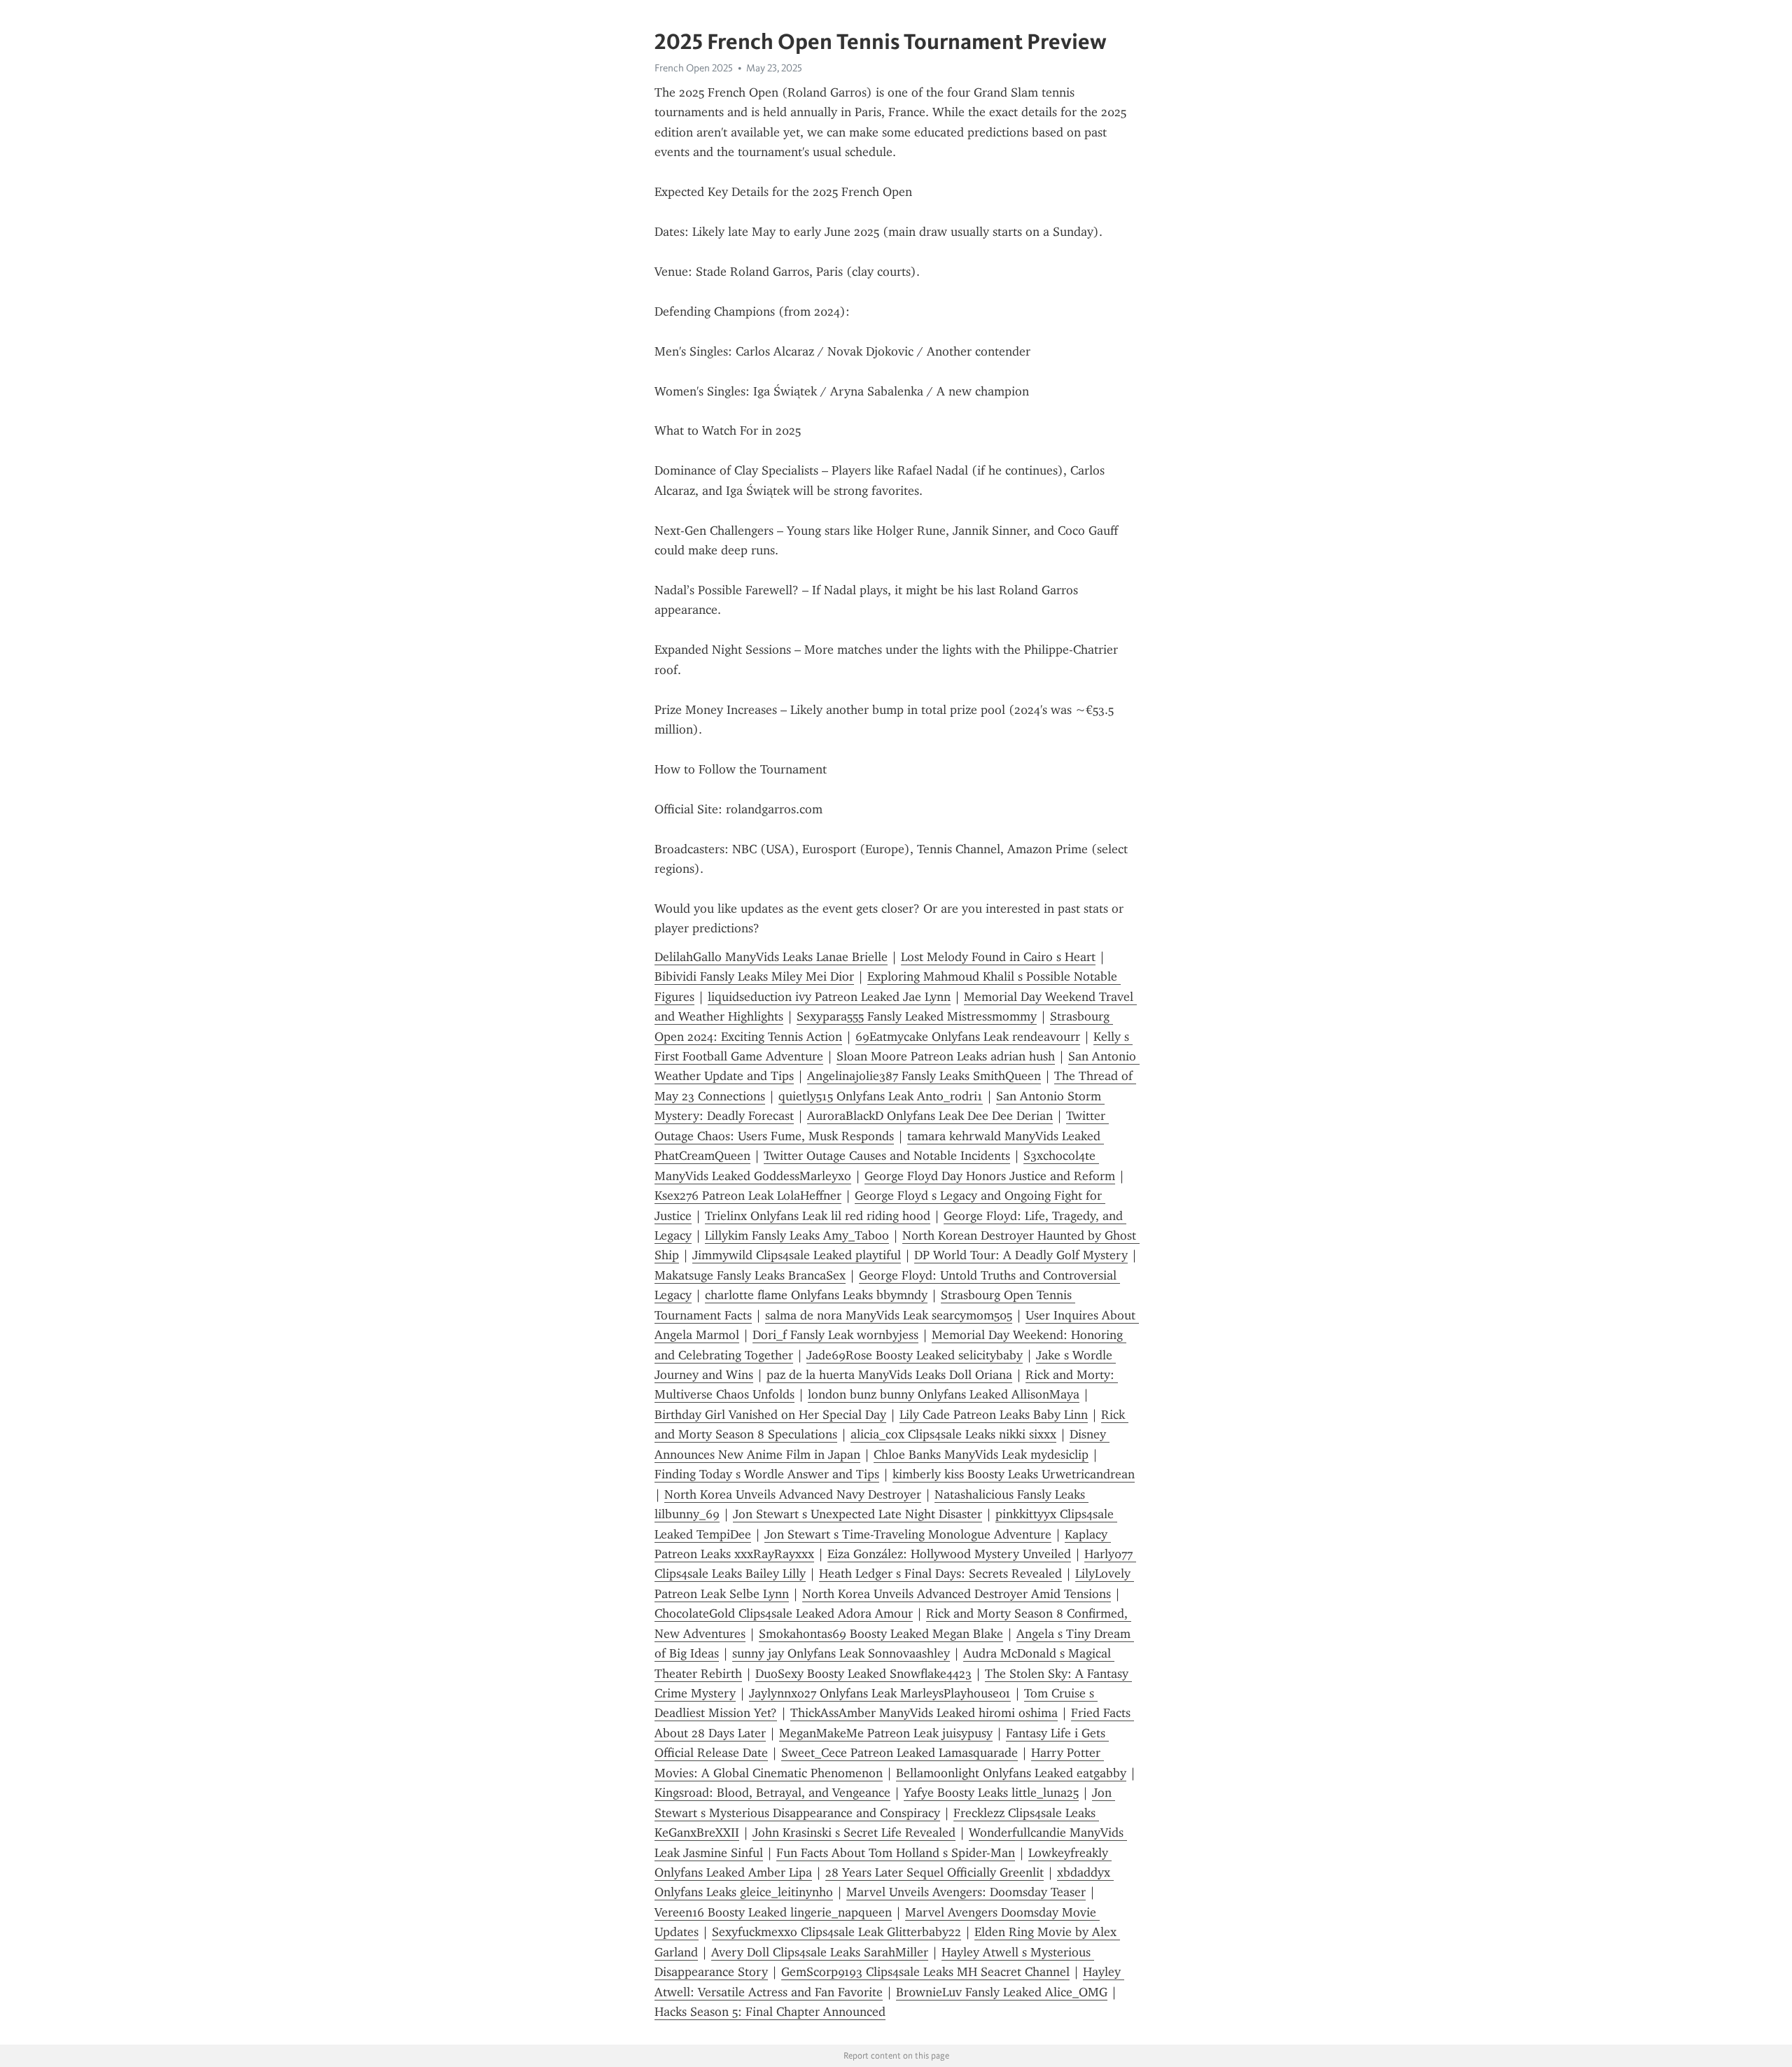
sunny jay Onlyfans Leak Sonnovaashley (841, 1653)
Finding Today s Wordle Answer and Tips (767, 1474)
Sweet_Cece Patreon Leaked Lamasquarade (899, 1753)
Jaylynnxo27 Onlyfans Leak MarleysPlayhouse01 (880, 1693)
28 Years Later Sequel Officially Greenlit (934, 1872)
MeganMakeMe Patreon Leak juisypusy (886, 1733)
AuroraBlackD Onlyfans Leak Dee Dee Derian (930, 1116)
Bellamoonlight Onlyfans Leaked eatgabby (1011, 1773)
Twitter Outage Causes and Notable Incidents (887, 1156)
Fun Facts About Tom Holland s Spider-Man (896, 1853)
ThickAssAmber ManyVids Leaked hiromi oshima (924, 1713)
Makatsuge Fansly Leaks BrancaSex (750, 1275)
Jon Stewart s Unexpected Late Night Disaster (857, 1514)
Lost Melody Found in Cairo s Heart (998, 957)
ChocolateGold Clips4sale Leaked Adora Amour (784, 1613)
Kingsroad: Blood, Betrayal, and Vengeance (772, 1793)
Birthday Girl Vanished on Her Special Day (770, 1415)
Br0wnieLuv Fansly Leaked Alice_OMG (1002, 1992)
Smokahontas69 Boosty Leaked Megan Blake (881, 1634)
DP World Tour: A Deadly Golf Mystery (1021, 1255)
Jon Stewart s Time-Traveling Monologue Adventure (908, 1534)
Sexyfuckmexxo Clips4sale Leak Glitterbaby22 (836, 1932)
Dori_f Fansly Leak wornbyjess (835, 1335)
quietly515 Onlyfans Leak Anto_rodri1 (881, 1096)
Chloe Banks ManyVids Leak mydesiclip (981, 1455)
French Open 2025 (694, 68)
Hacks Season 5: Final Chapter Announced (770, 2012)
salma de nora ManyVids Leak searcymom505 (889, 1315)
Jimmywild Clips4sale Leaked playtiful (797, 1255)
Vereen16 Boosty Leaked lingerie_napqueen (773, 1912)
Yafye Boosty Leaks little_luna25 (991, 1793)
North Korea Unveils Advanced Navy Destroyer (793, 1494)
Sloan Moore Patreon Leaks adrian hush (946, 1056)
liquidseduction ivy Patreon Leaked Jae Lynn (829, 997)
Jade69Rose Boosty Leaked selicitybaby (915, 1355)
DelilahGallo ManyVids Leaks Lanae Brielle (771, 957)
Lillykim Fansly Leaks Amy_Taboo (797, 1235)
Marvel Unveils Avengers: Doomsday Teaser (966, 1892)
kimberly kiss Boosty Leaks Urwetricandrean (1014, 1474)
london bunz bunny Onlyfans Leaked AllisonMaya (944, 1394)
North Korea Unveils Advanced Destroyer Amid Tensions (957, 1594)
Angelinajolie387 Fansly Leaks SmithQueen (924, 1076)
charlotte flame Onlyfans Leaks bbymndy (816, 1295)
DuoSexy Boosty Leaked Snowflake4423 (863, 1674)
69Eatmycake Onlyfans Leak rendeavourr (968, 1037)
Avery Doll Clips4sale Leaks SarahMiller (820, 1952)
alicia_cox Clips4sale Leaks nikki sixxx (953, 1434)
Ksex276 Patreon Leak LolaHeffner (748, 1196)
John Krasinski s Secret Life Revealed (854, 1833)
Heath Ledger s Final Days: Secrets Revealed (940, 1574)
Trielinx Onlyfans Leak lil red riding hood (818, 1216)
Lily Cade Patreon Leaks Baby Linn (994, 1415)
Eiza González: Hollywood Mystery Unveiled (949, 1554)
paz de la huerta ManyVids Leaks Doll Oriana (889, 1375)
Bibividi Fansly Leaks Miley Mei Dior (754, 976)
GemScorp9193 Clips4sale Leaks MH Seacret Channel (925, 1972)
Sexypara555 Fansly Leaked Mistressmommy (917, 1016)
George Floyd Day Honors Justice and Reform (990, 1176)
